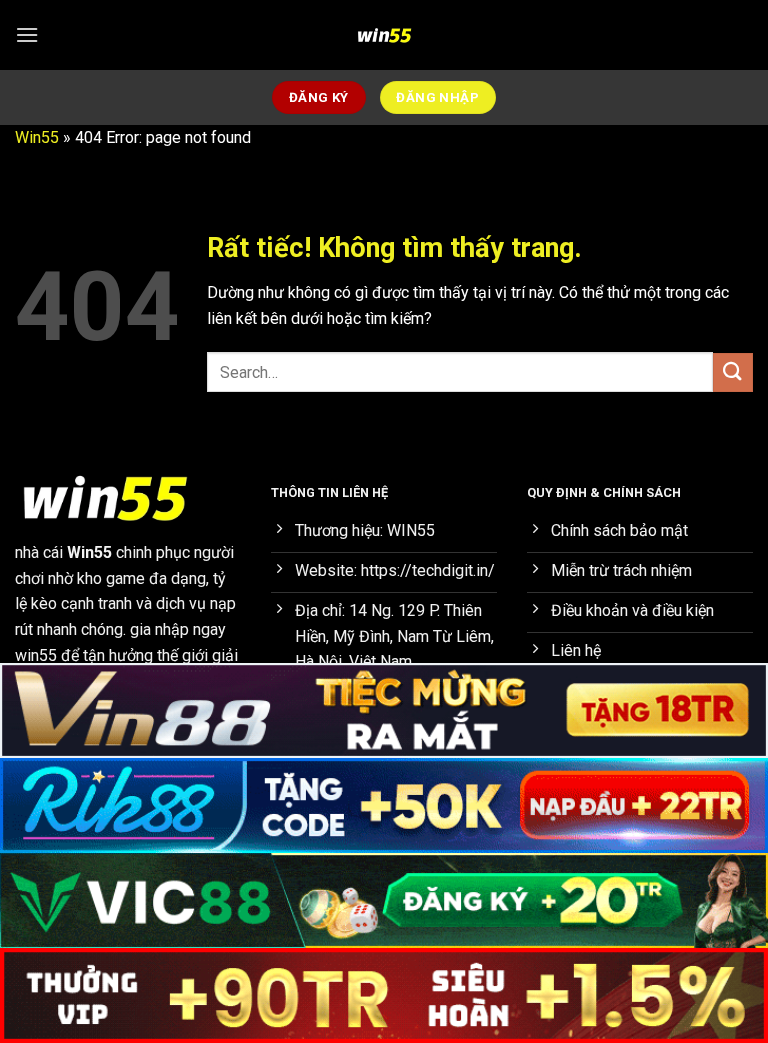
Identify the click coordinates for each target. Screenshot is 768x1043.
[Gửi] (733, 372)
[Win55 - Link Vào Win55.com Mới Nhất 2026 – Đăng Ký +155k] (384, 35)
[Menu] (27, 34)
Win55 (37, 137)
